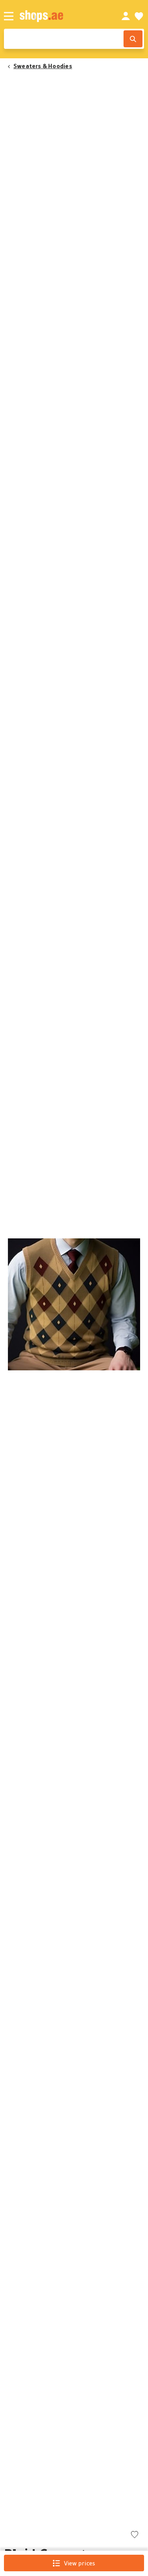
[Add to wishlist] (135, 2535)
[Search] (133, 39)
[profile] (126, 16)
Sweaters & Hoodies (43, 66)
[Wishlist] (139, 16)
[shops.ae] (62, 16)
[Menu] (9, 16)
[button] (74, 1304)
